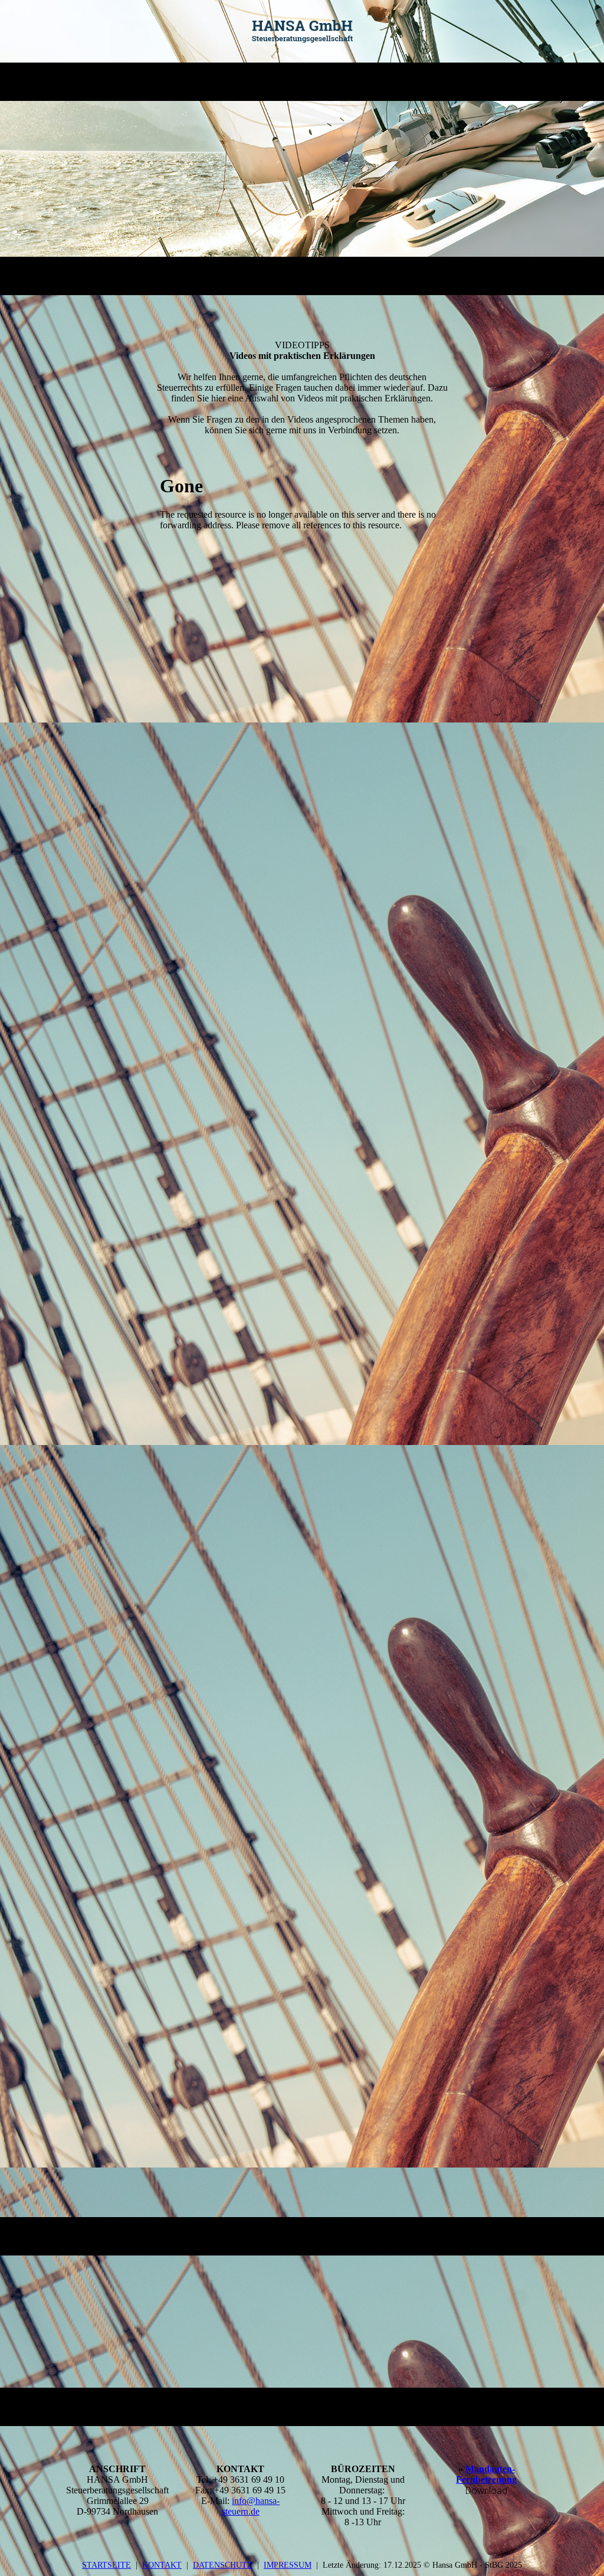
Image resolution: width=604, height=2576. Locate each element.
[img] (302, 31)
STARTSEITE (106, 2565)
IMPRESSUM (288, 2565)
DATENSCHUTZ (223, 2565)
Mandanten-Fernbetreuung (486, 2474)
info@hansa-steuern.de (251, 2506)
